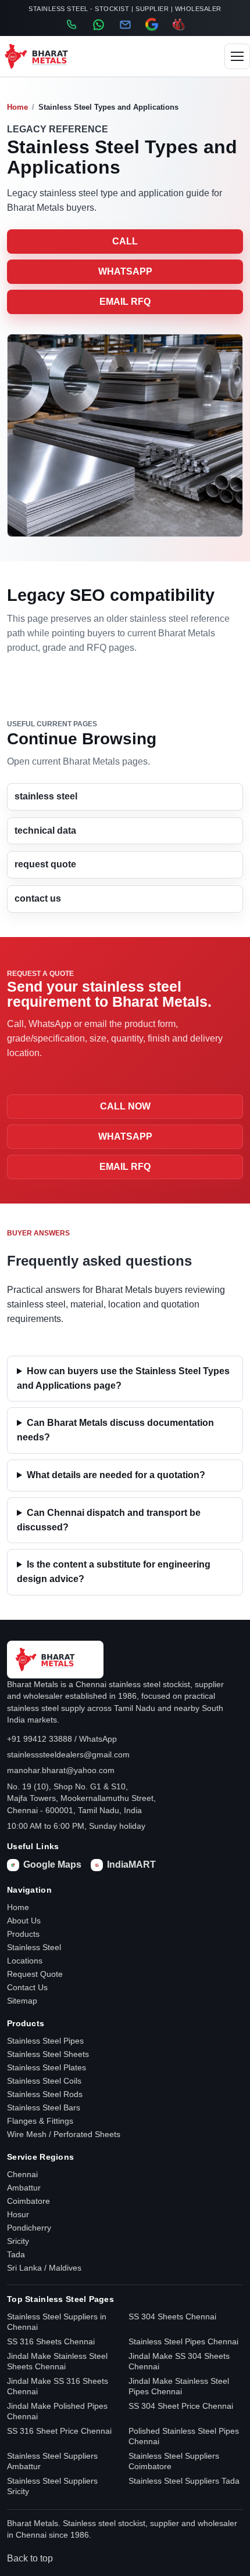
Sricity (18, 2241)
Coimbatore (28, 2201)
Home (17, 107)
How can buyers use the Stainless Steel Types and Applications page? (123, 1378)
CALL (125, 241)
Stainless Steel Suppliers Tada (184, 2481)
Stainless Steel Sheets (48, 2054)
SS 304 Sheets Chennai (172, 2316)
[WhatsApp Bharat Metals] (98, 25)
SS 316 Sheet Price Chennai (59, 2431)
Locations (25, 1961)
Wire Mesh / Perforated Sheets (64, 2134)
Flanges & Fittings (40, 2121)
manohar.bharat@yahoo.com (61, 1770)
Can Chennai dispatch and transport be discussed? (109, 1520)
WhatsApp (98, 1739)
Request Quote (35, 1974)
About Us (24, 1921)
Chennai (22, 2174)
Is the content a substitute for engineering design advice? (114, 1572)
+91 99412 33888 (40, 1739)
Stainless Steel (34, 1947)
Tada (16, 2254)
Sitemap (22, 2001)
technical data (45, 831)
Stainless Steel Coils (44, 2081)
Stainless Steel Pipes (45, 2041)
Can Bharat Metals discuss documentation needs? (115, 1430)
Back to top (30, 2558)
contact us (38, 898)
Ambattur (24, 2188)
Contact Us (27, 1987)
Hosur (18, 2214)
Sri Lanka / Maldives (44, 2268)
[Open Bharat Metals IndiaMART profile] (178, 24)
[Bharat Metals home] (47, 56)
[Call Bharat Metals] (72, 24)
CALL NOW (125, 1106)
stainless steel (46, 796)
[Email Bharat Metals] (125, 25)
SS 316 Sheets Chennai (51, 2341)
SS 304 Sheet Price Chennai (181, 2406)
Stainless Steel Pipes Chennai (183, 2341)
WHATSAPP (125, 271)
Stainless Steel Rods (45, 2094)
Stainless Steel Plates (47, 2067)
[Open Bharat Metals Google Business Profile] (152, 24)
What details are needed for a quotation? (116, 1475)
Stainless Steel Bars (44, 2107)
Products (23, 1934)
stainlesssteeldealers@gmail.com (68, 1754)
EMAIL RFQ (125, 302)
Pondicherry (29, 2228)
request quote (45, 864)
